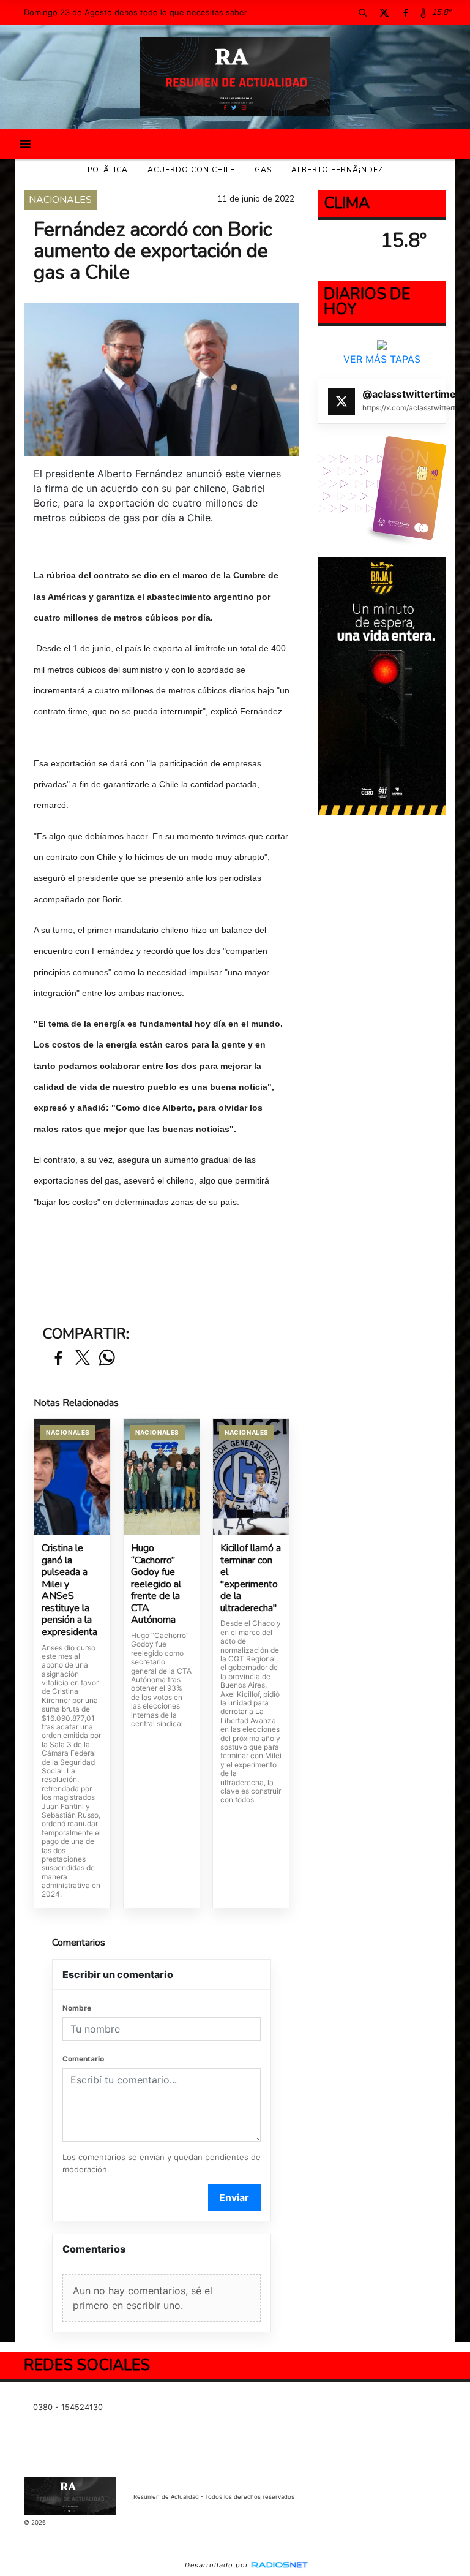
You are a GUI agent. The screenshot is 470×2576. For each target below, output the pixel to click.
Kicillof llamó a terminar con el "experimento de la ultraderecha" (251, 1578)
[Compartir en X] (83, 1358)
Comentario (83, 2059)
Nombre (77, 2008)
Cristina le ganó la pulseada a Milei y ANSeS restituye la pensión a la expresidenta (69, 1590)
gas (263, 170)
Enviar (234, 2197)
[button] (362, 12)
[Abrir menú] (25, 144)
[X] (384, 12)
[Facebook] (405, 12)
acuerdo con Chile (191, 170)
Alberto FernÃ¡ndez (337, 170)
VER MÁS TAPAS (382, 359)
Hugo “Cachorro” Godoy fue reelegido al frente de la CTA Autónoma (156, 1585)
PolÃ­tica (108, 170)
